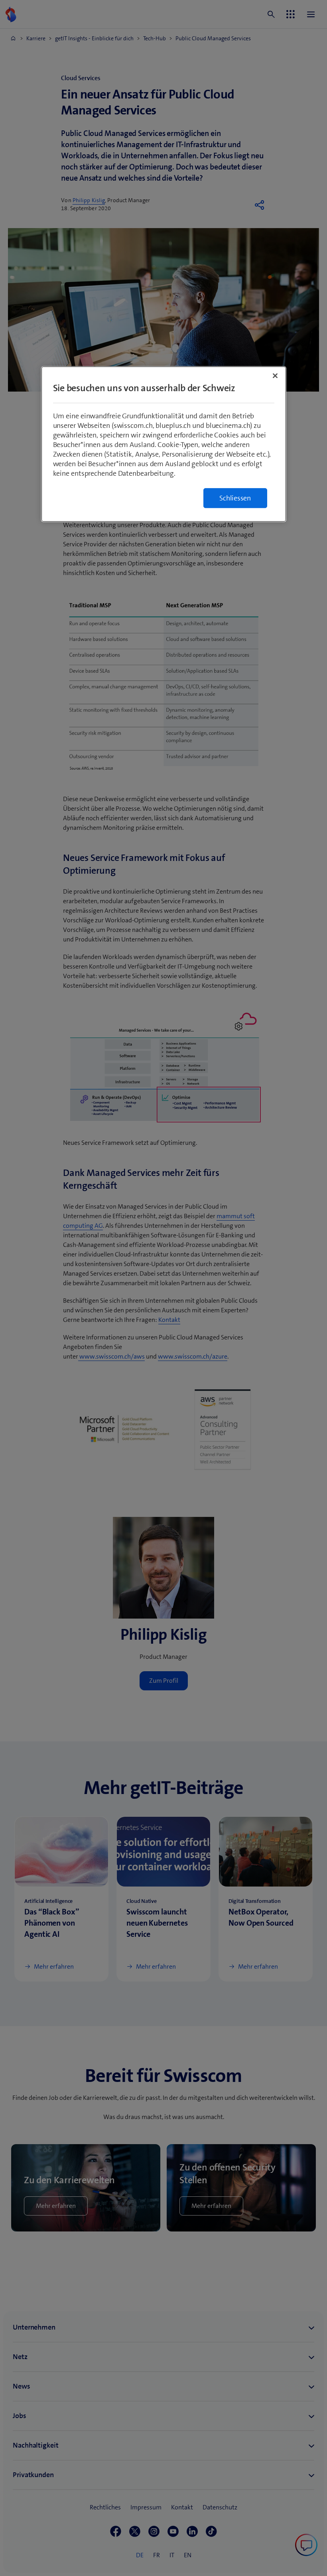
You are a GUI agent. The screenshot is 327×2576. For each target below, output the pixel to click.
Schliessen (235, 498)
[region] (164, 444)
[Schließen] (275, 376)
